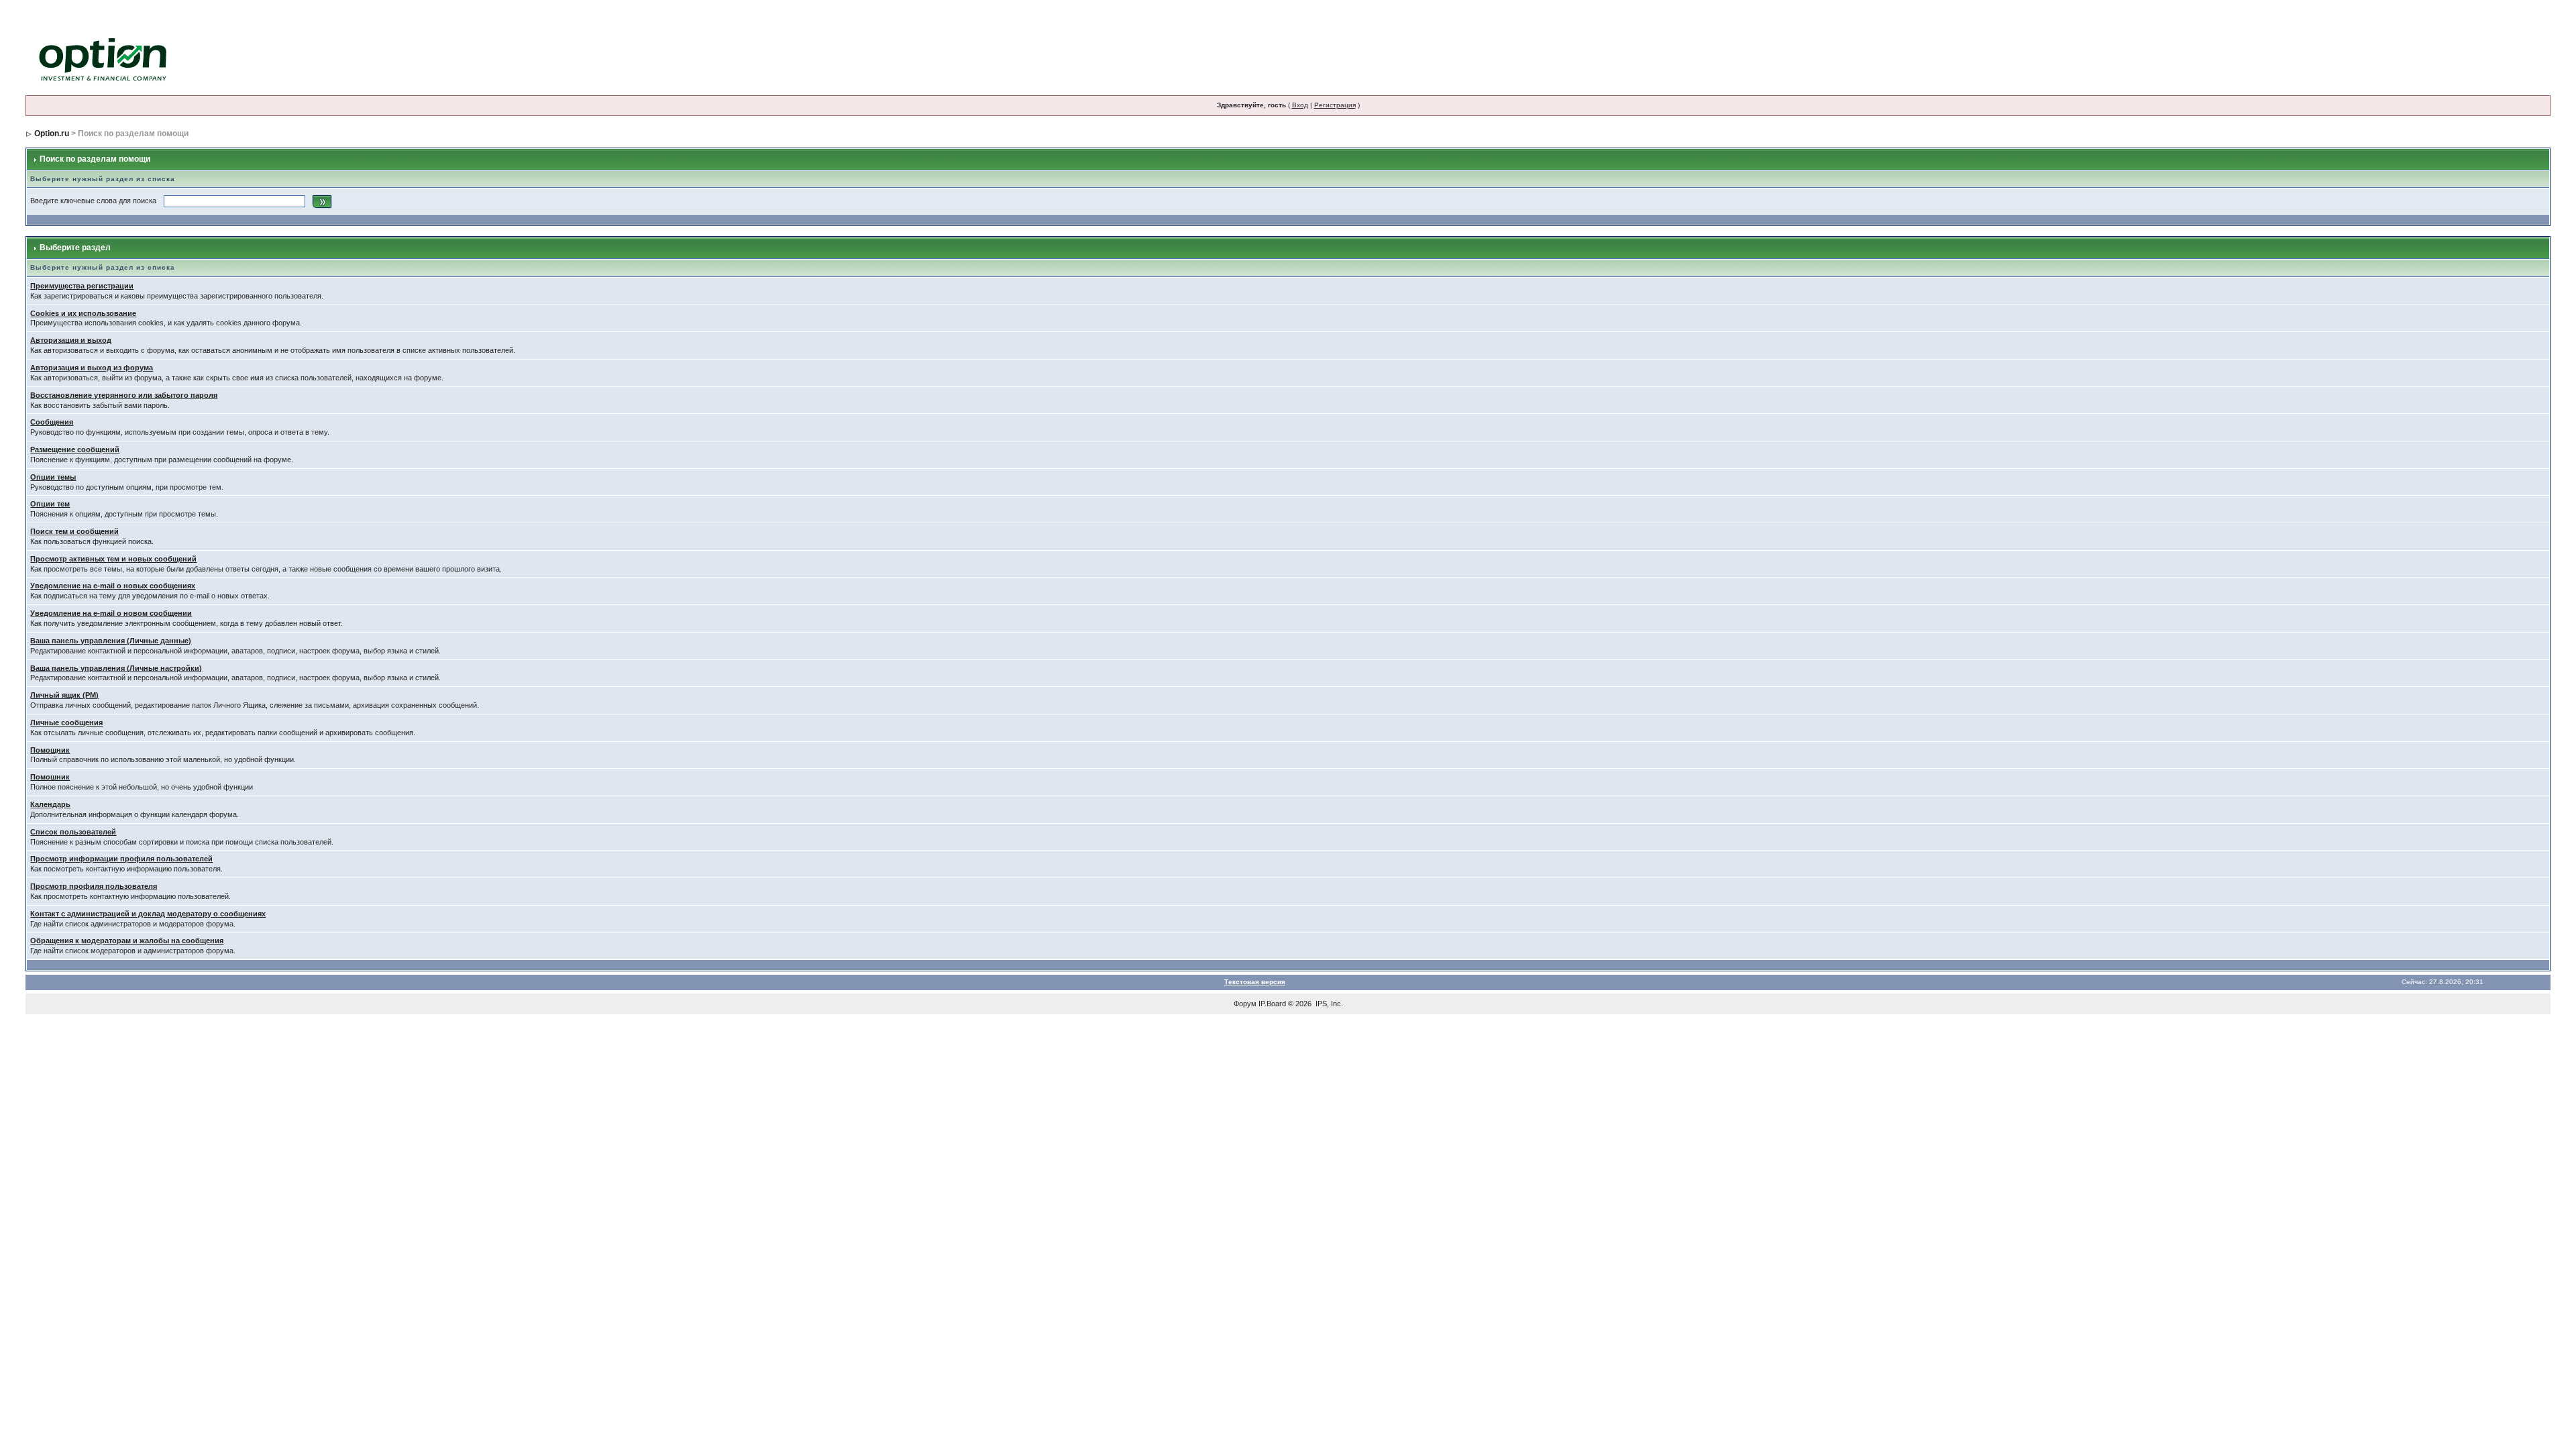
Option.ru (52, 133)
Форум (1245, 1004)
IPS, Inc (1328, 1004)
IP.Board (1272, 1004)
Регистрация (1335, 105)
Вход (1300, 105)
